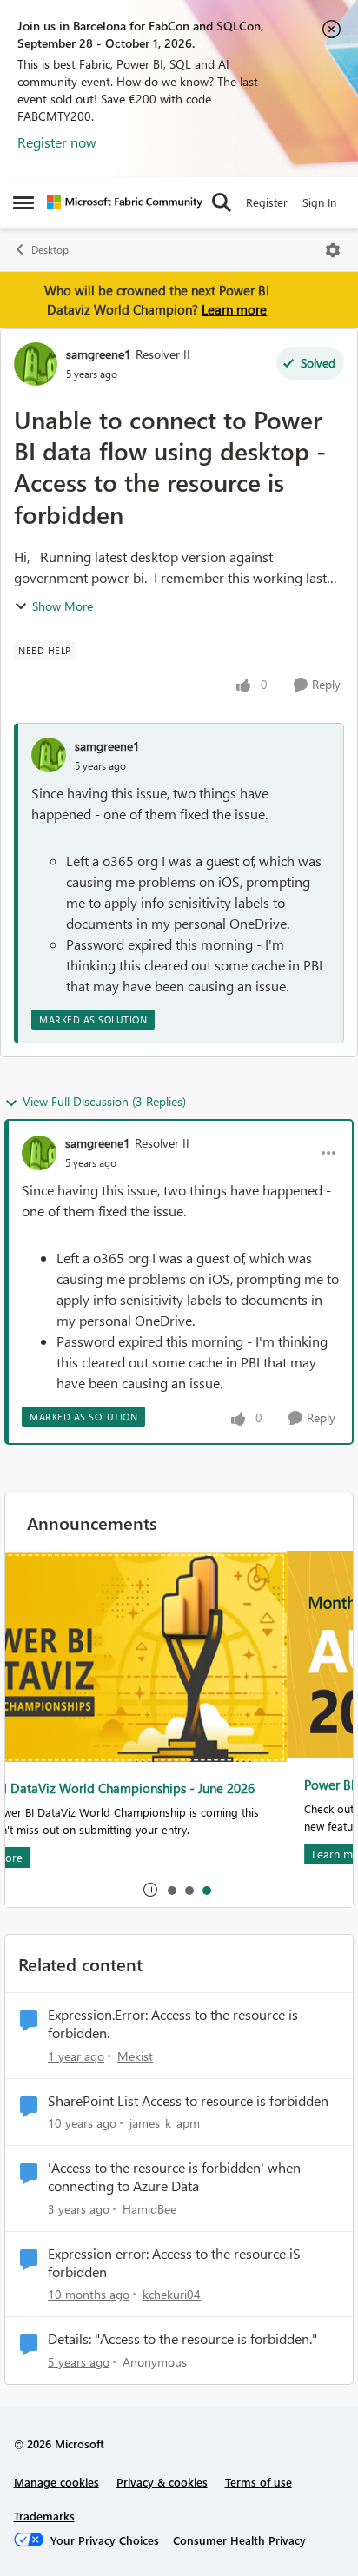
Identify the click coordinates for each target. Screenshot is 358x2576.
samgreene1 (99, 354)
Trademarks (44, 2516)
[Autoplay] (150, 1890)
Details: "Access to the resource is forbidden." (182, 2339)
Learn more (234, 309)
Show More (63, 606)
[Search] (222, 202)
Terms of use (259, 2482)
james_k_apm (165, 2123)
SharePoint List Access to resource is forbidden (188, 2101)
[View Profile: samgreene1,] (49, 755)
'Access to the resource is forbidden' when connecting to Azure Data (174, 2177)
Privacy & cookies (162, 2482)
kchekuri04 (172, 2294)
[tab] (171, 1890)
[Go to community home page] (125, 202)
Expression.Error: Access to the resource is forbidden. (173, 2024)
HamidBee (149, 2209)
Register (267, 202)
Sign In (319, 202)
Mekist (135, 2056)
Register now (57, 142)
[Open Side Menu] (23, 202)
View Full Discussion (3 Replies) (104, 1101)
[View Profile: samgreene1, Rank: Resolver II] (36, 364)
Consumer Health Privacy (239, 2540)
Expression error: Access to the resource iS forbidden (174, 2263)
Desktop (50, 250)
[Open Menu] (333, 250)
